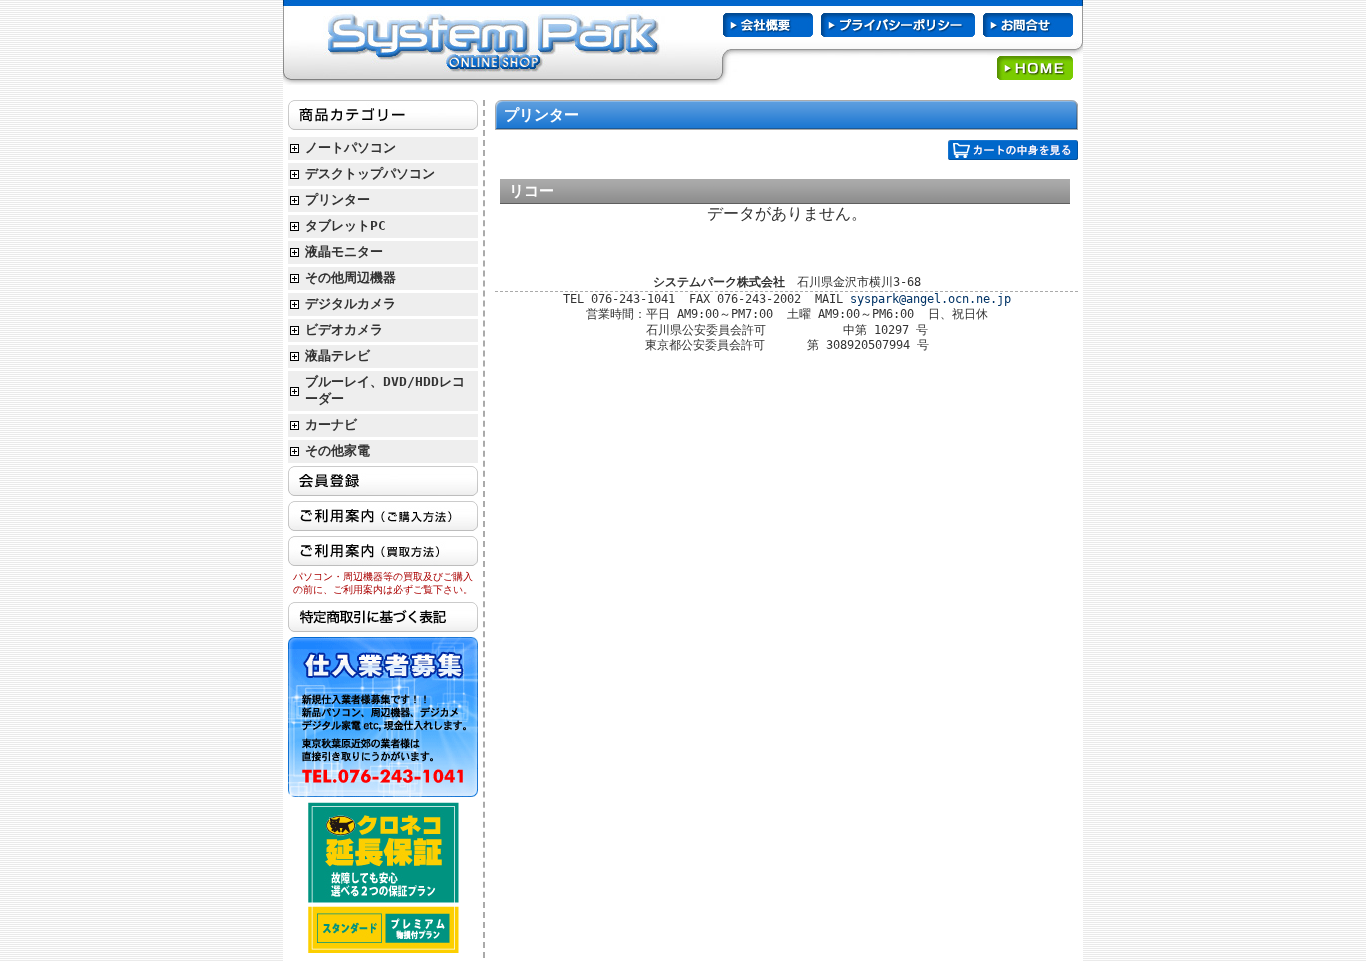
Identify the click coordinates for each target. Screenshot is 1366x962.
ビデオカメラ (344, 329)
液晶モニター (344, 251)
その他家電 (337, 450)
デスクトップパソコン (370, 173)
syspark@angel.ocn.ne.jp (930, 299)
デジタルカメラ (350, 303)
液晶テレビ (337, 355)
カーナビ (331, 424)
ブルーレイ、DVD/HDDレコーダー (385, 390)
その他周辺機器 (350, 277)
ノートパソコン (350, 147)
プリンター (337, 199)
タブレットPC (345, 225)
